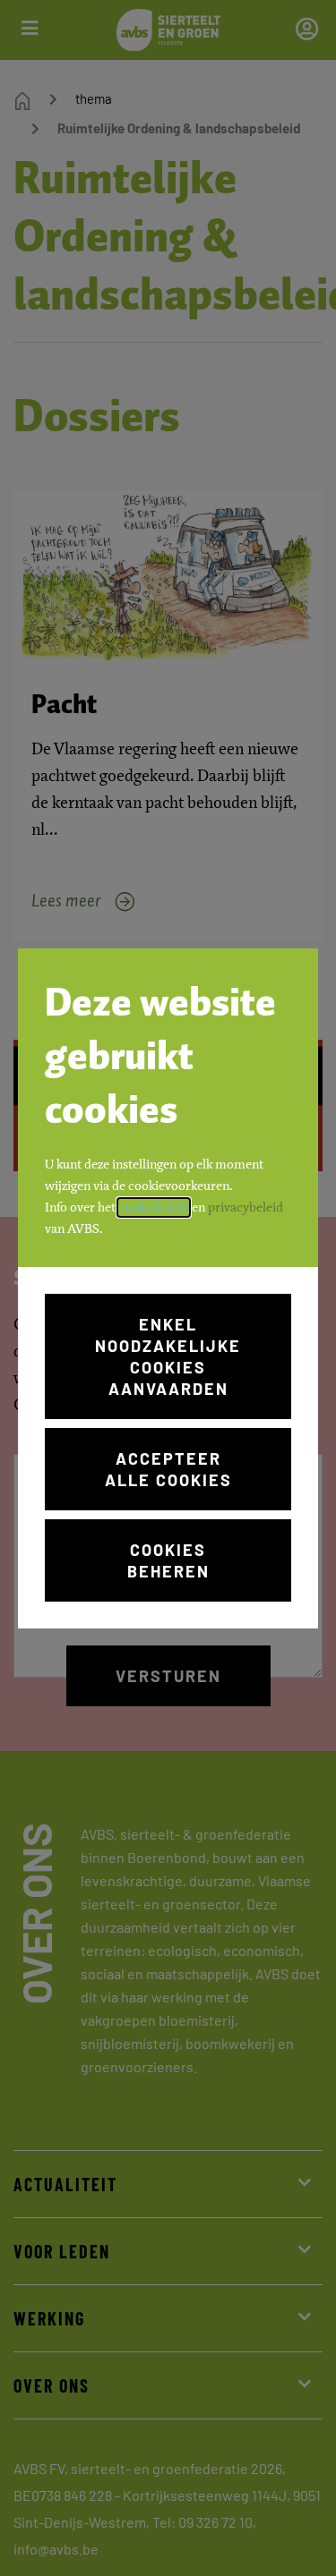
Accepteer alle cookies (168, 1469)
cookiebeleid (154, 1207)
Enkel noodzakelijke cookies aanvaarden (168, 1356)
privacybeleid (246, 1207)
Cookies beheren (168, 1560)
